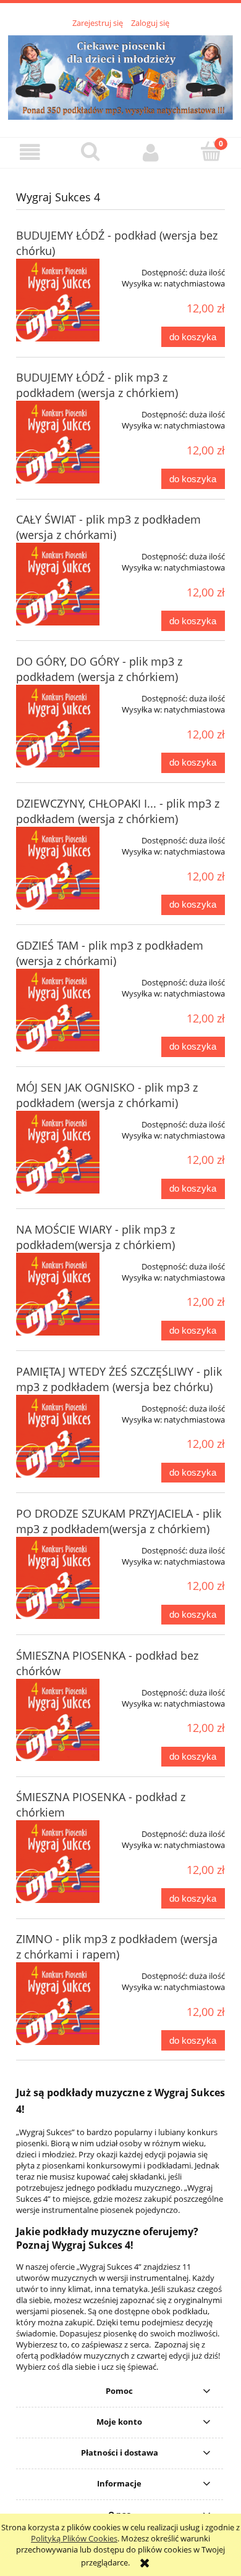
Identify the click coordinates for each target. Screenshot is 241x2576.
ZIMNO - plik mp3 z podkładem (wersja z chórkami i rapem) (117, 1947)
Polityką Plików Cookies (74, 2538)
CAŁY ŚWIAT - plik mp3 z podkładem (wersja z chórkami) (108, 527)
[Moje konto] (151, 152)
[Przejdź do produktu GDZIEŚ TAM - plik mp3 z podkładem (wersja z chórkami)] (58, 1010)
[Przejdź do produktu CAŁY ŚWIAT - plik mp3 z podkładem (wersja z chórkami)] (58, 584)
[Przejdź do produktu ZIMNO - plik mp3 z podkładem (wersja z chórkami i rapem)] (58, 2004)
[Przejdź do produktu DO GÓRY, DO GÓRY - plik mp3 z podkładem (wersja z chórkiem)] (58, 726)
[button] (30, 152)
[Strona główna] (120, 76)
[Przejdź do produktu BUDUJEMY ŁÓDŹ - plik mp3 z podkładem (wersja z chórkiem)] (58, 442)
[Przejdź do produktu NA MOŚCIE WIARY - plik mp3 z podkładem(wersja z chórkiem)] (58, 1294)
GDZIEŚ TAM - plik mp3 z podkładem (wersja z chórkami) (110, 953)
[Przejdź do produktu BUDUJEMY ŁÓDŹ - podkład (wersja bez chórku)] (58, 300)
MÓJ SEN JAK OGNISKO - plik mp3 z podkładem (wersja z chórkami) (107, 1095)
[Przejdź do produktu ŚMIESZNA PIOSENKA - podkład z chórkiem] (58, 1862)
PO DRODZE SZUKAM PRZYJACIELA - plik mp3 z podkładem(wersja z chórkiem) (119, 1521)
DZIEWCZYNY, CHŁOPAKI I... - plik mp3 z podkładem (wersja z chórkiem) (118, 811)
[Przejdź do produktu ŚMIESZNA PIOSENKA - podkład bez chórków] (58, 1720)
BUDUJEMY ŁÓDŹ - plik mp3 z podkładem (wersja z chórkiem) (97, 385)
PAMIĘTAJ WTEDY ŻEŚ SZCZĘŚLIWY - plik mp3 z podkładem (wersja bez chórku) (119, 1379)
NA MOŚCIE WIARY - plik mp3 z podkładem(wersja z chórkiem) (95, 1237)
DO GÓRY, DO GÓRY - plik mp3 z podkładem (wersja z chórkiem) (99, 669)
